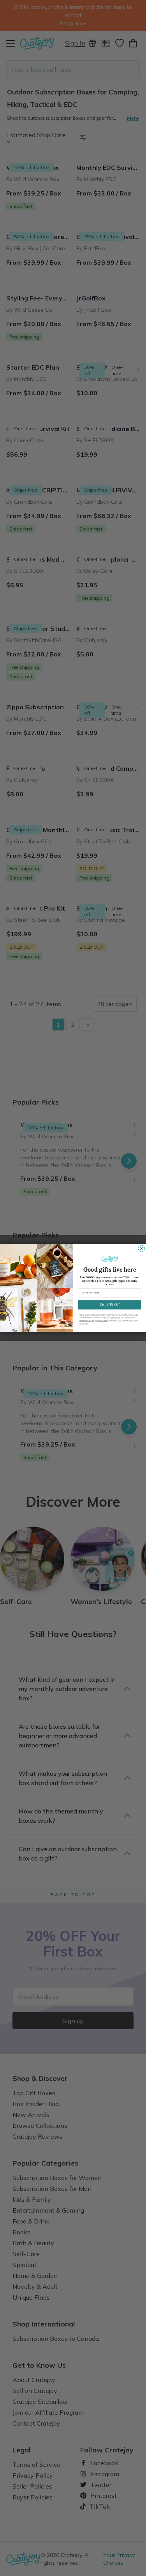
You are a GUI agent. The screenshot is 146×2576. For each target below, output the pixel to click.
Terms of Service (86, 1321)
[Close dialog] (141, 1249)
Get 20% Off (109, 1305)
